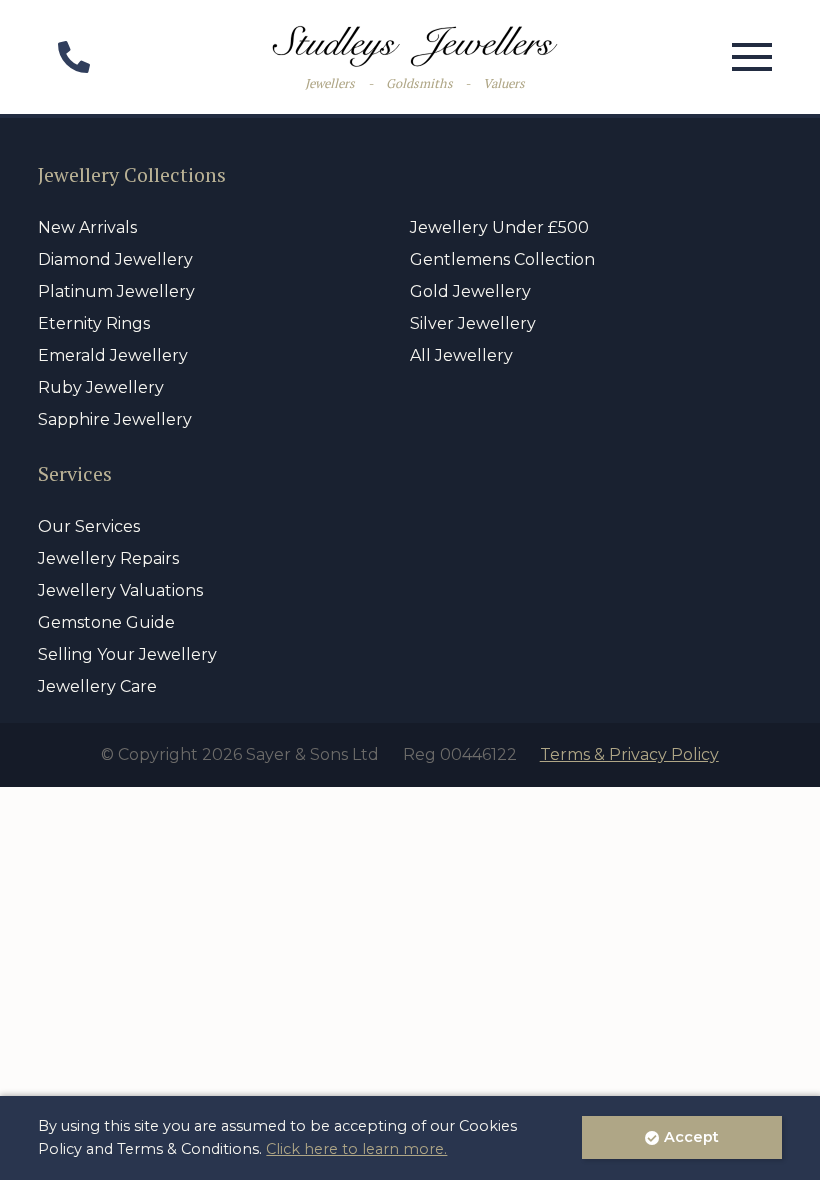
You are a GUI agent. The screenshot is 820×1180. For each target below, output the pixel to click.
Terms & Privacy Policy (629, 754)
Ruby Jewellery (101, 387)
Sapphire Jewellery (115, 419)
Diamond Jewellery (115, 259)
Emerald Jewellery (113, 355)
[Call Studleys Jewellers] (73, 63)
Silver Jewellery (473, 323)
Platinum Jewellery (116, 291)
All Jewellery (461, 355)
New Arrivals (87, 227)
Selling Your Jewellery (127, 654)
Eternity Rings (94, 323)
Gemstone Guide (106, 622)
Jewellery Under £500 (499, 227)
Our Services (89, 526)
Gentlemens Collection (502, 259)
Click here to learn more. (356, 1149)
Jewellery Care (97, 686)
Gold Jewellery (470, 291)
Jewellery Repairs (108, 558)
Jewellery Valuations (120, 590)
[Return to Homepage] (415, 46)
